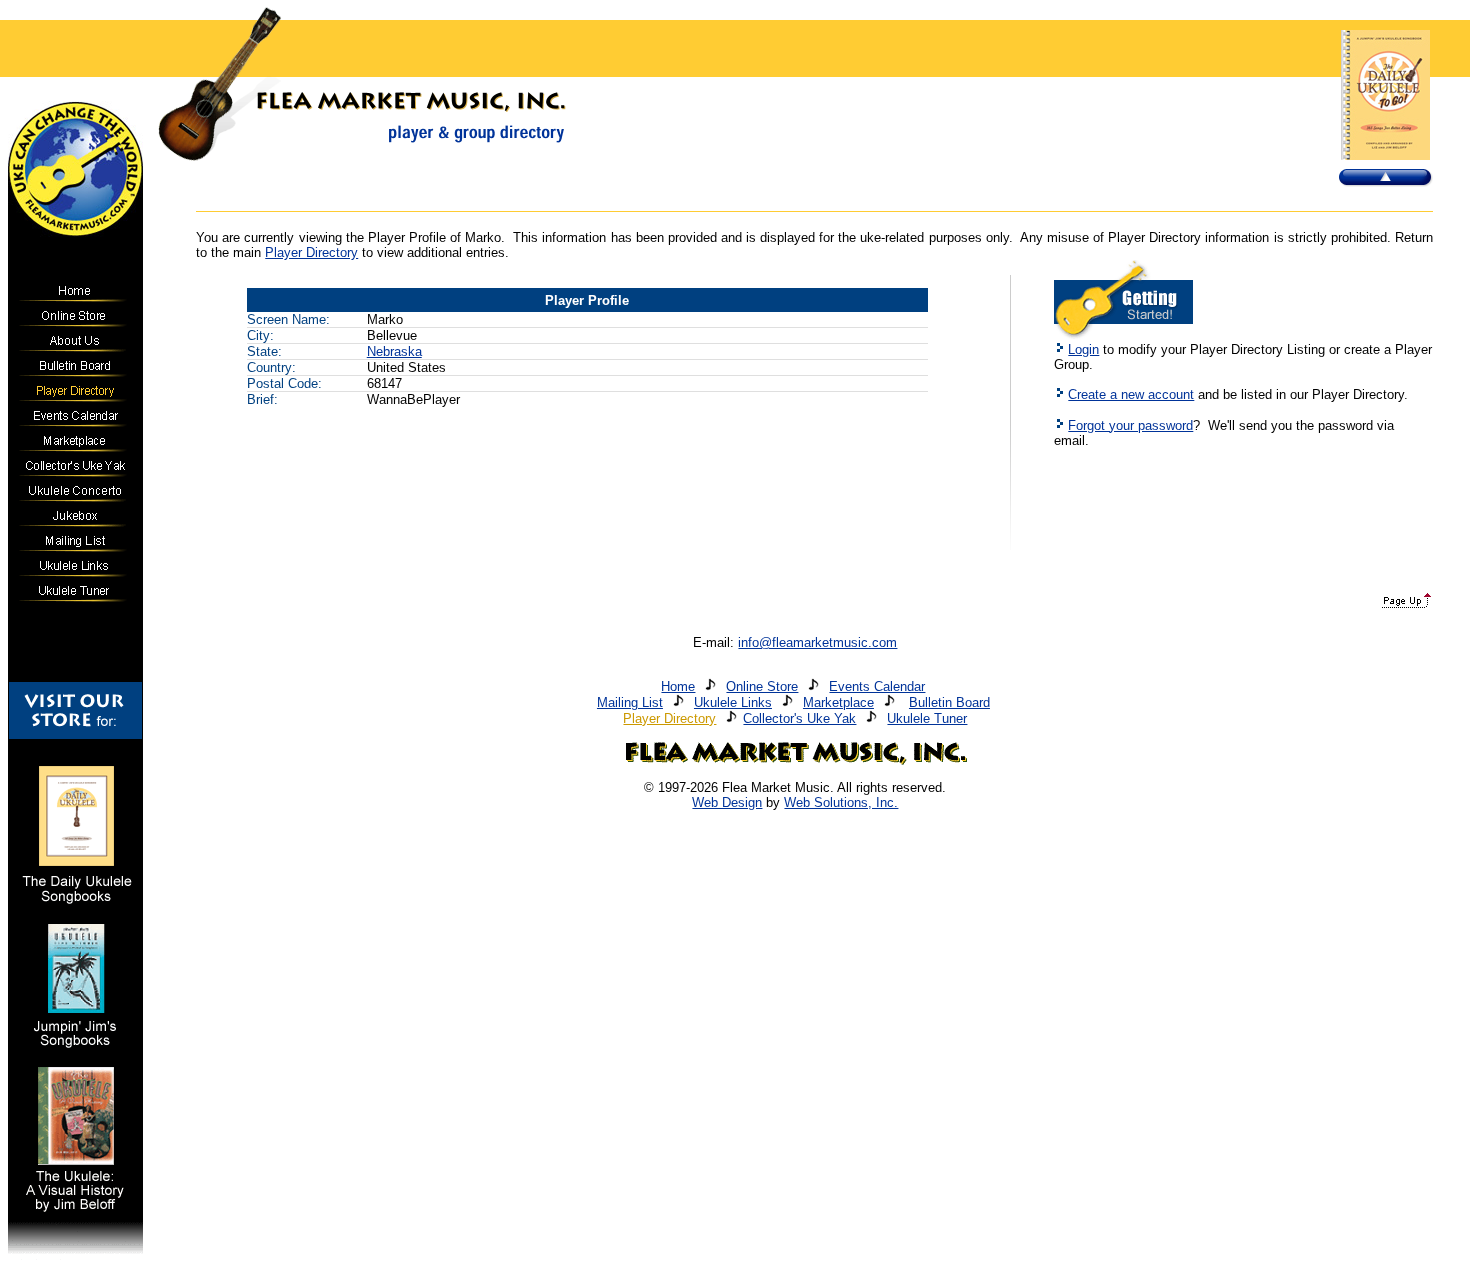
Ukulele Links (733, 702)
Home (678, 686)
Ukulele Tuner (927, 718)
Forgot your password (1130, 425)
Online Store (762, 686)
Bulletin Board (949, 702)
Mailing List (630, 702)
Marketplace (838, 702)
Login (1083, 349)
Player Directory (311, 252)
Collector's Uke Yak (799, 718)
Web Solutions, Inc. (841, 802)
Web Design (727, 802)
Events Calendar (877, 686)
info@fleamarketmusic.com (817, 642)
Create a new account (1131, 394)
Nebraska (394, 351)
